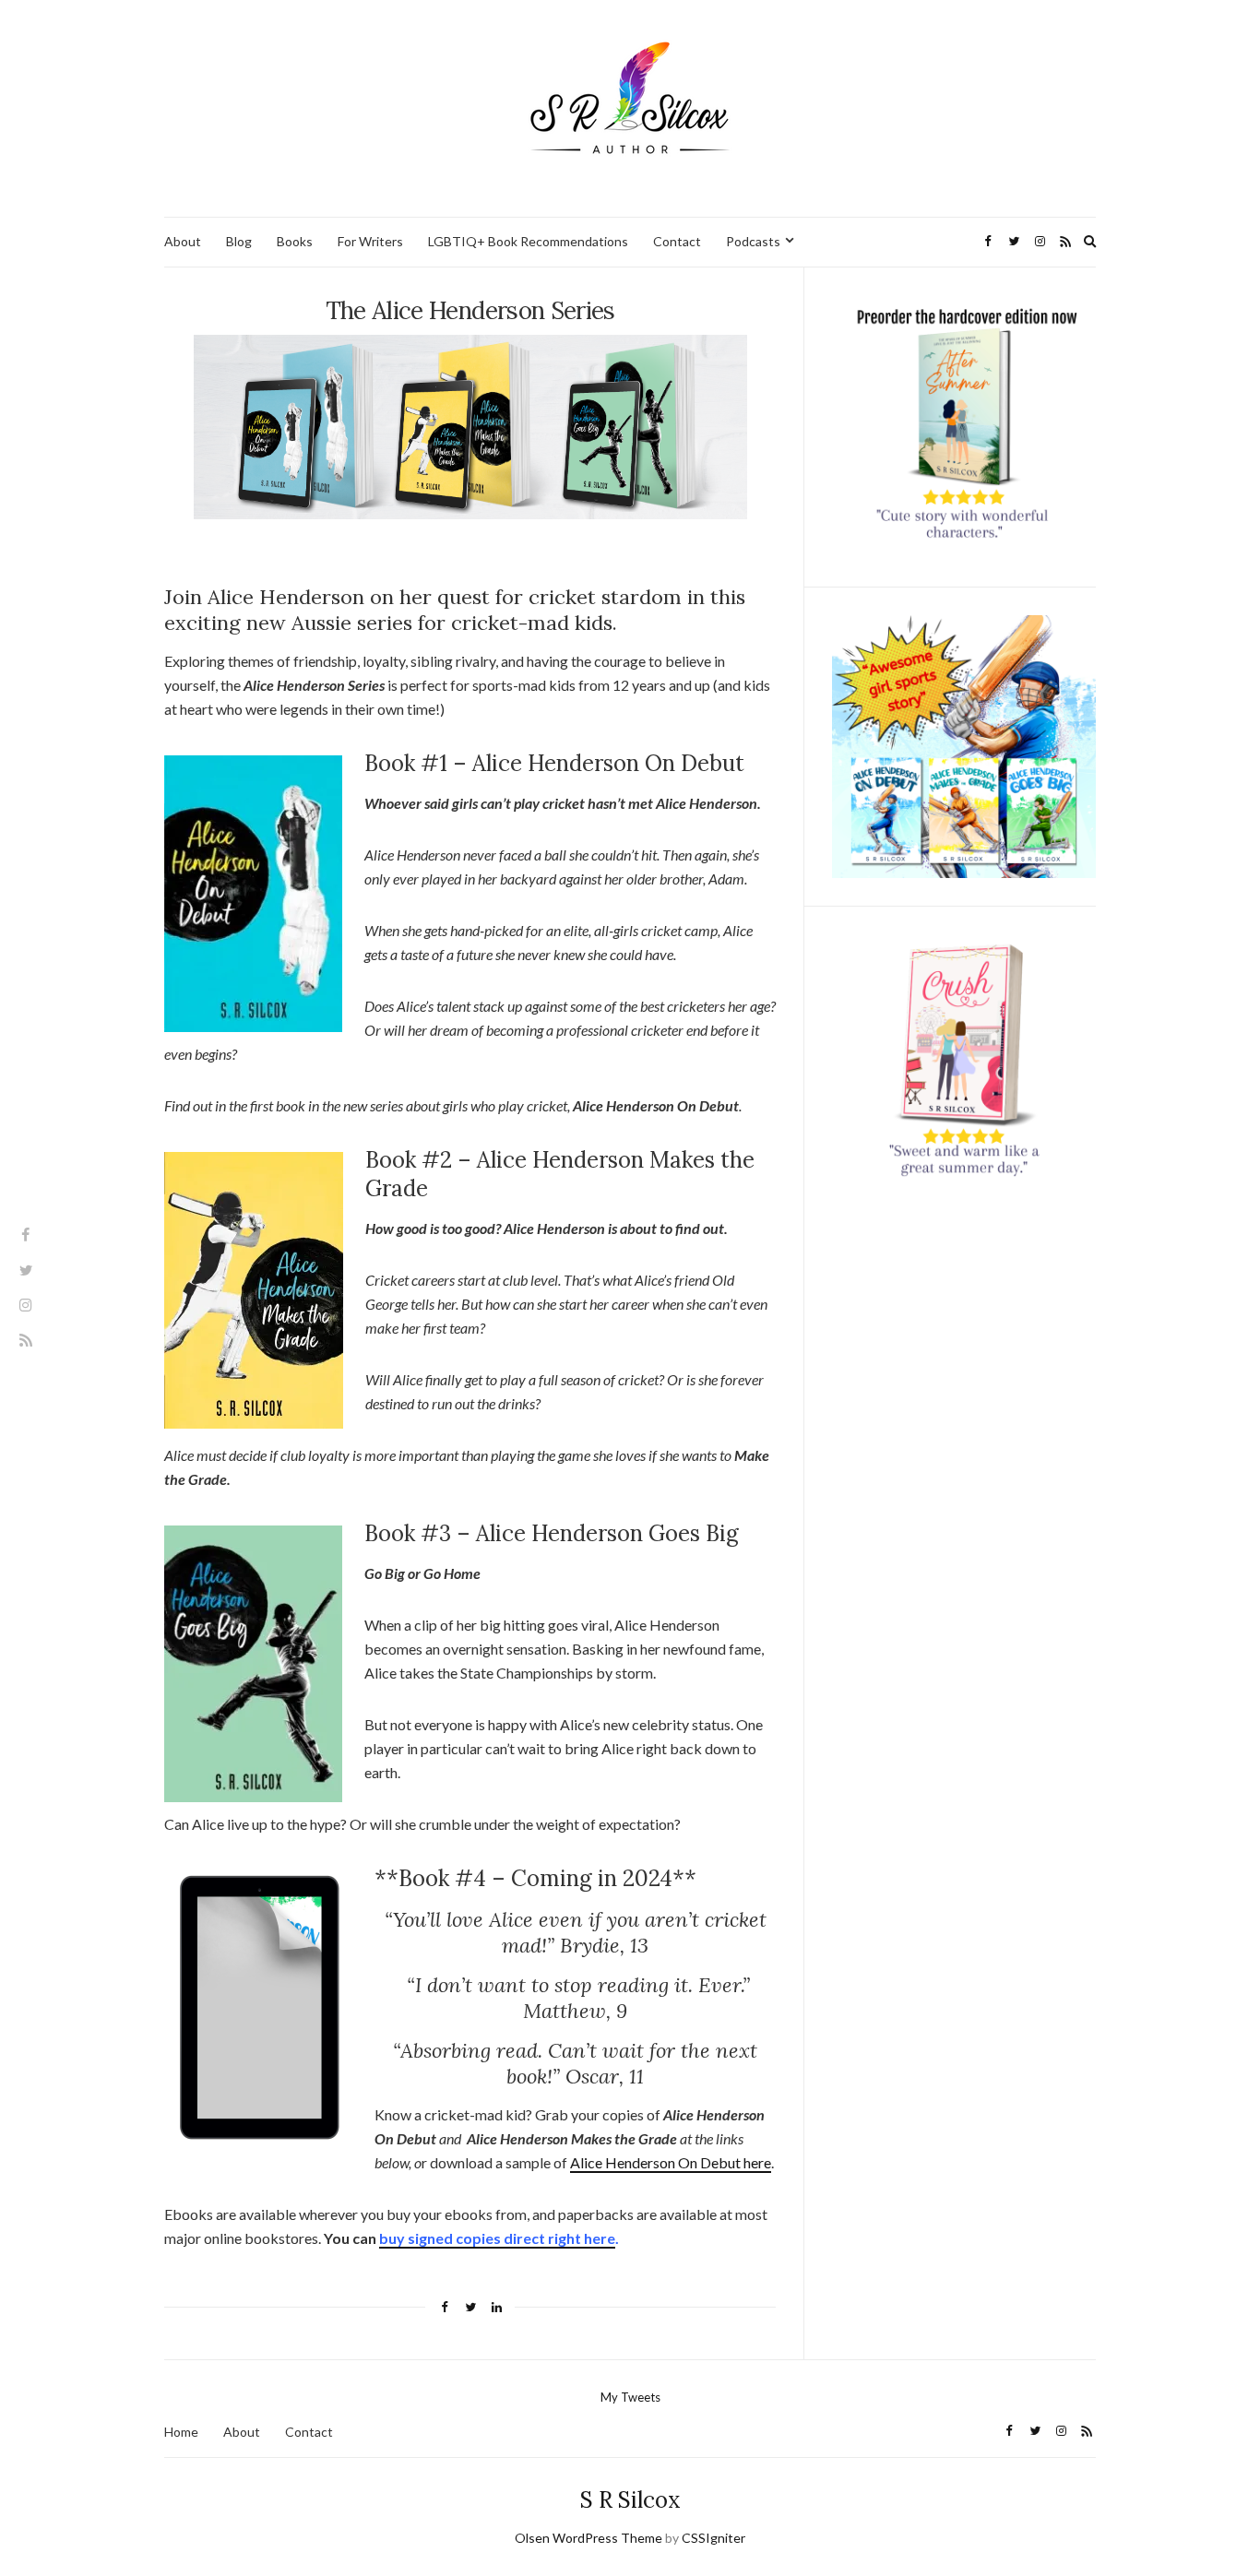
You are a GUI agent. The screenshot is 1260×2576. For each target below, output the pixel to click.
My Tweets (630, 2397)
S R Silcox (630, 2500)
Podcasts (753, 241)
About (183, 241)
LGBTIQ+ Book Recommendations (528, 241)
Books (295, 241)
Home (181, 2432)
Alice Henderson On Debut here (671, 2162)
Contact (677, 241)
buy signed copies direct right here (497, 2238)
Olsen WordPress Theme (588, 2538)
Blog (239, 241)
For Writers (370, 241)
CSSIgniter (713, 2538)
